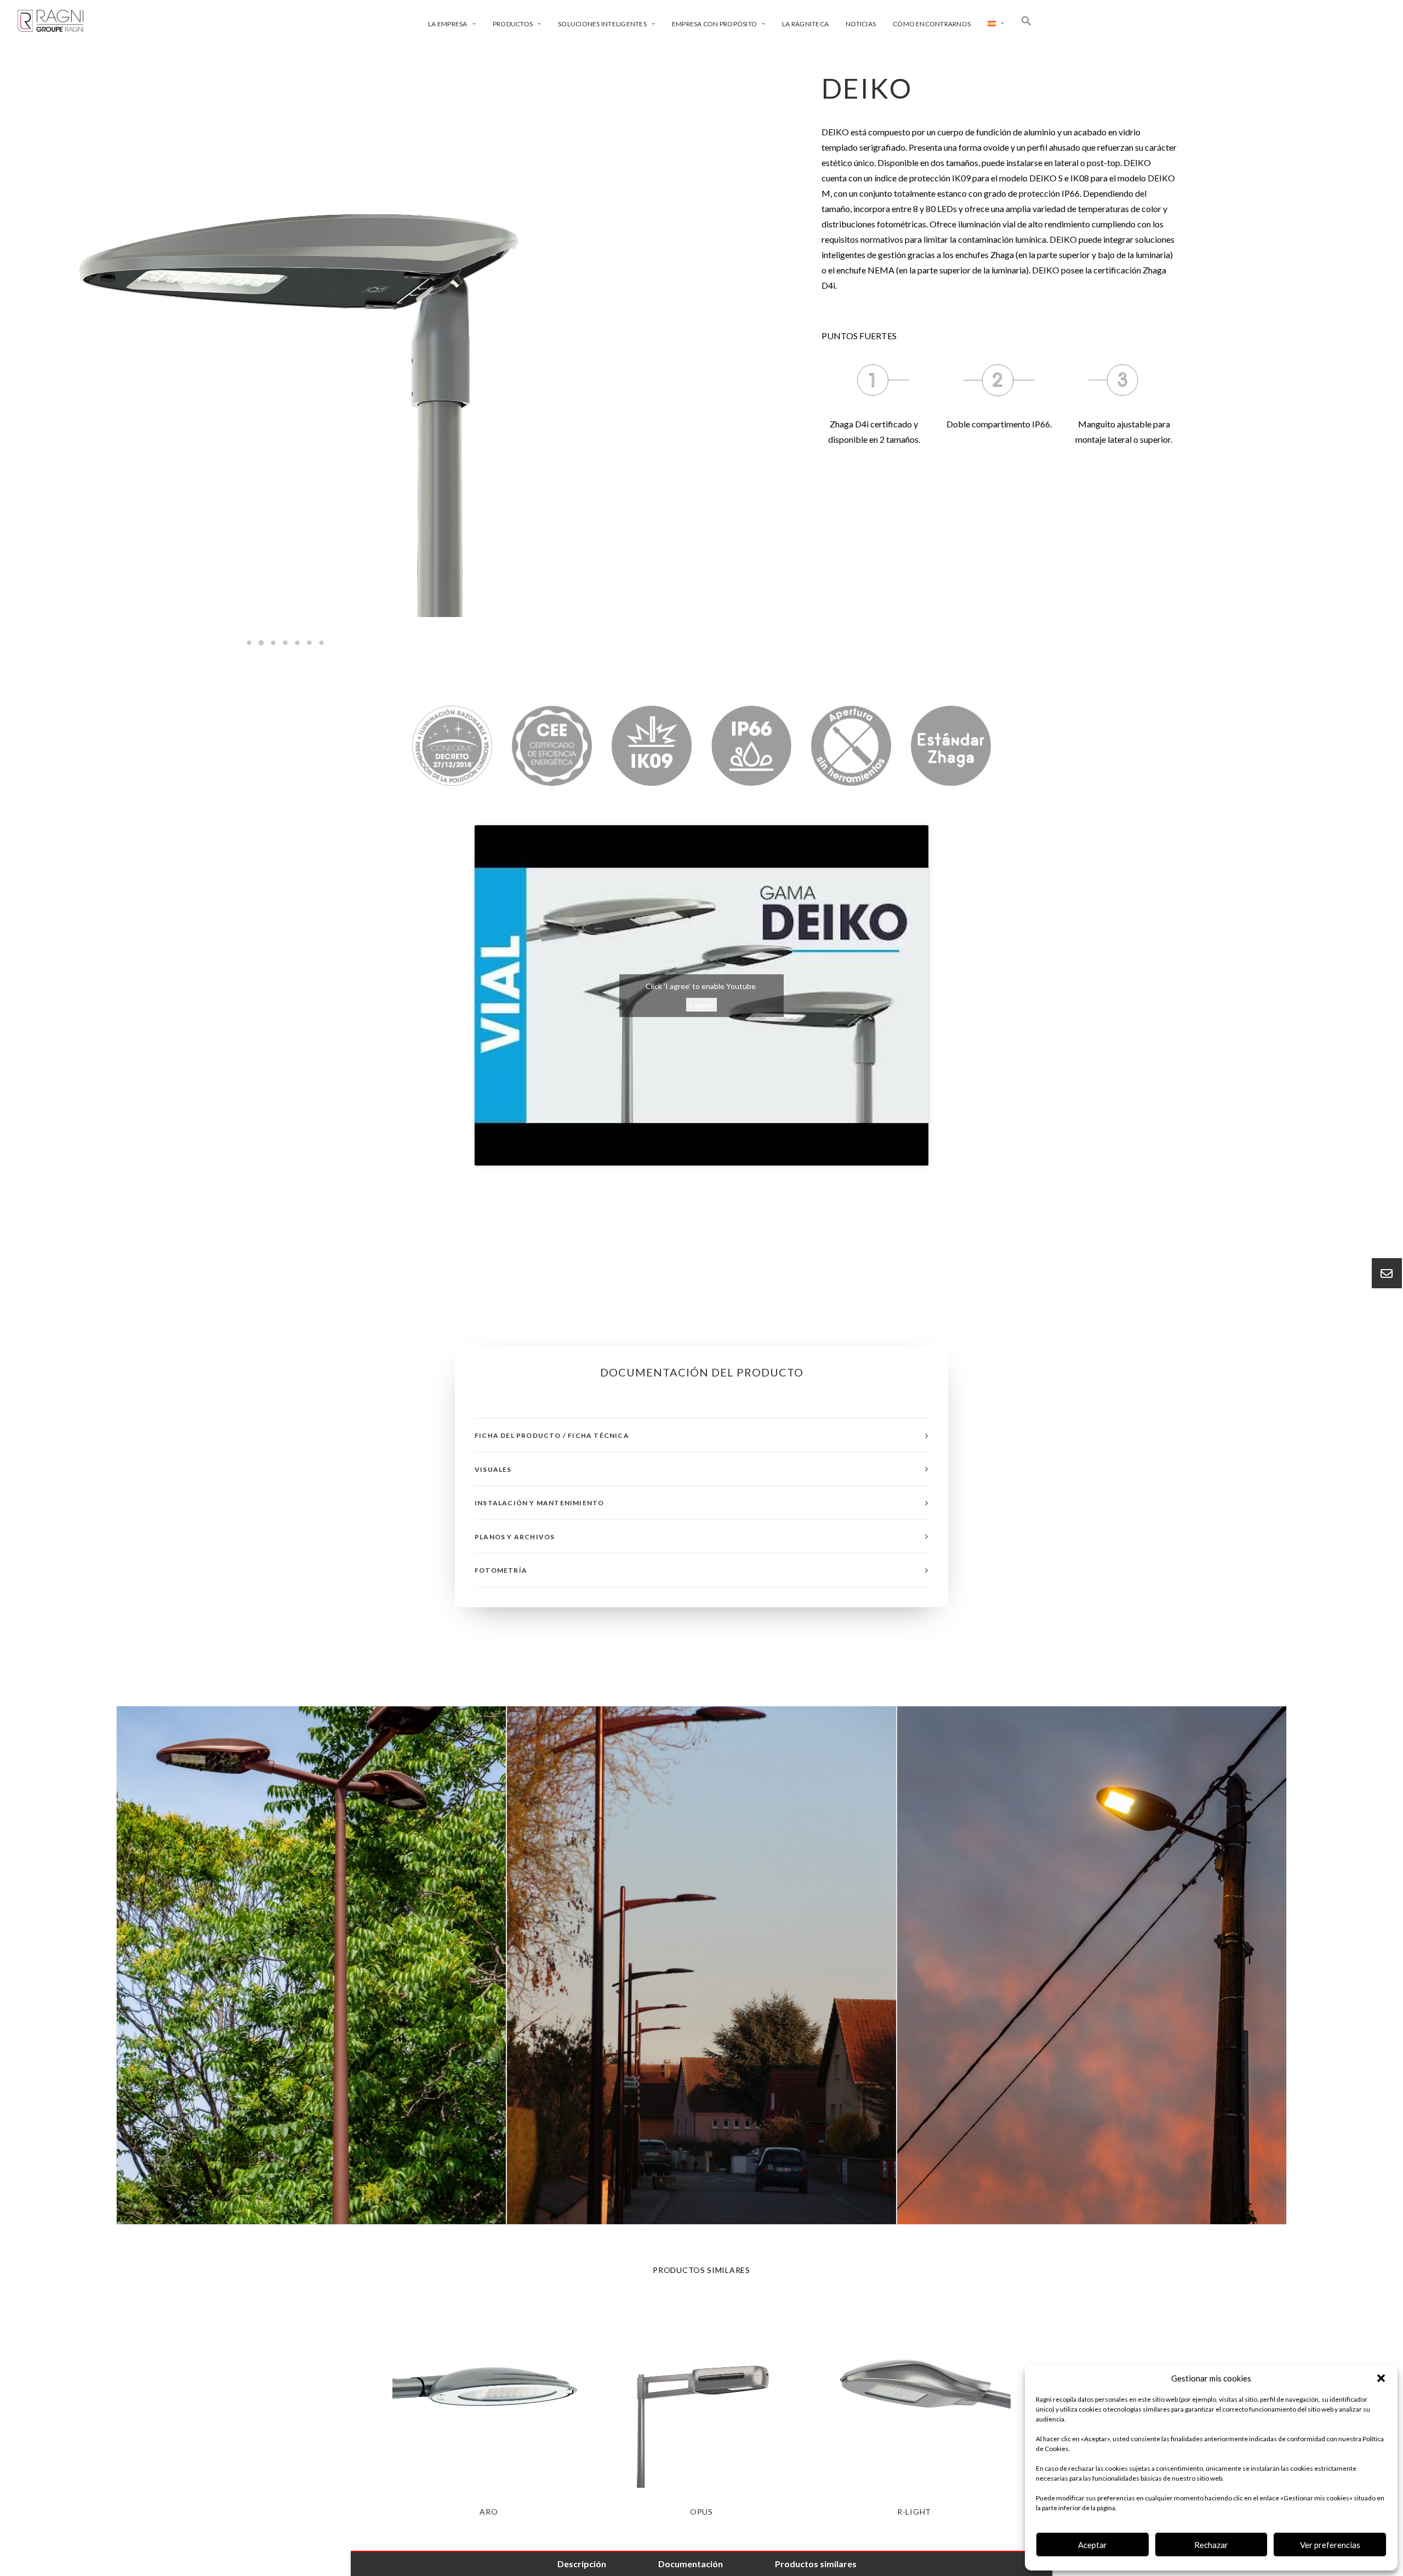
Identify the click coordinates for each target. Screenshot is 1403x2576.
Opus (701, 2512)
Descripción (582, 2564)
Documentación (691, 2564)
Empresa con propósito (714, 24)
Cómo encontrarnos (932, 24)
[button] (1381, 2378)
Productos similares (816, 2564)
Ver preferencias (1330, 2545)
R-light (914, 2512)
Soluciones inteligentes (602, 24)
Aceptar (1093, 2545)
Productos (513, 24)
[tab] (701, 1435)
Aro (489, 2512)
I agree (701, 1005)
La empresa (447, 24)
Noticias (861, 24)
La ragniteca (805, 24)
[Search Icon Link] (1026, 21)
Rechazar (1211, 2545)
